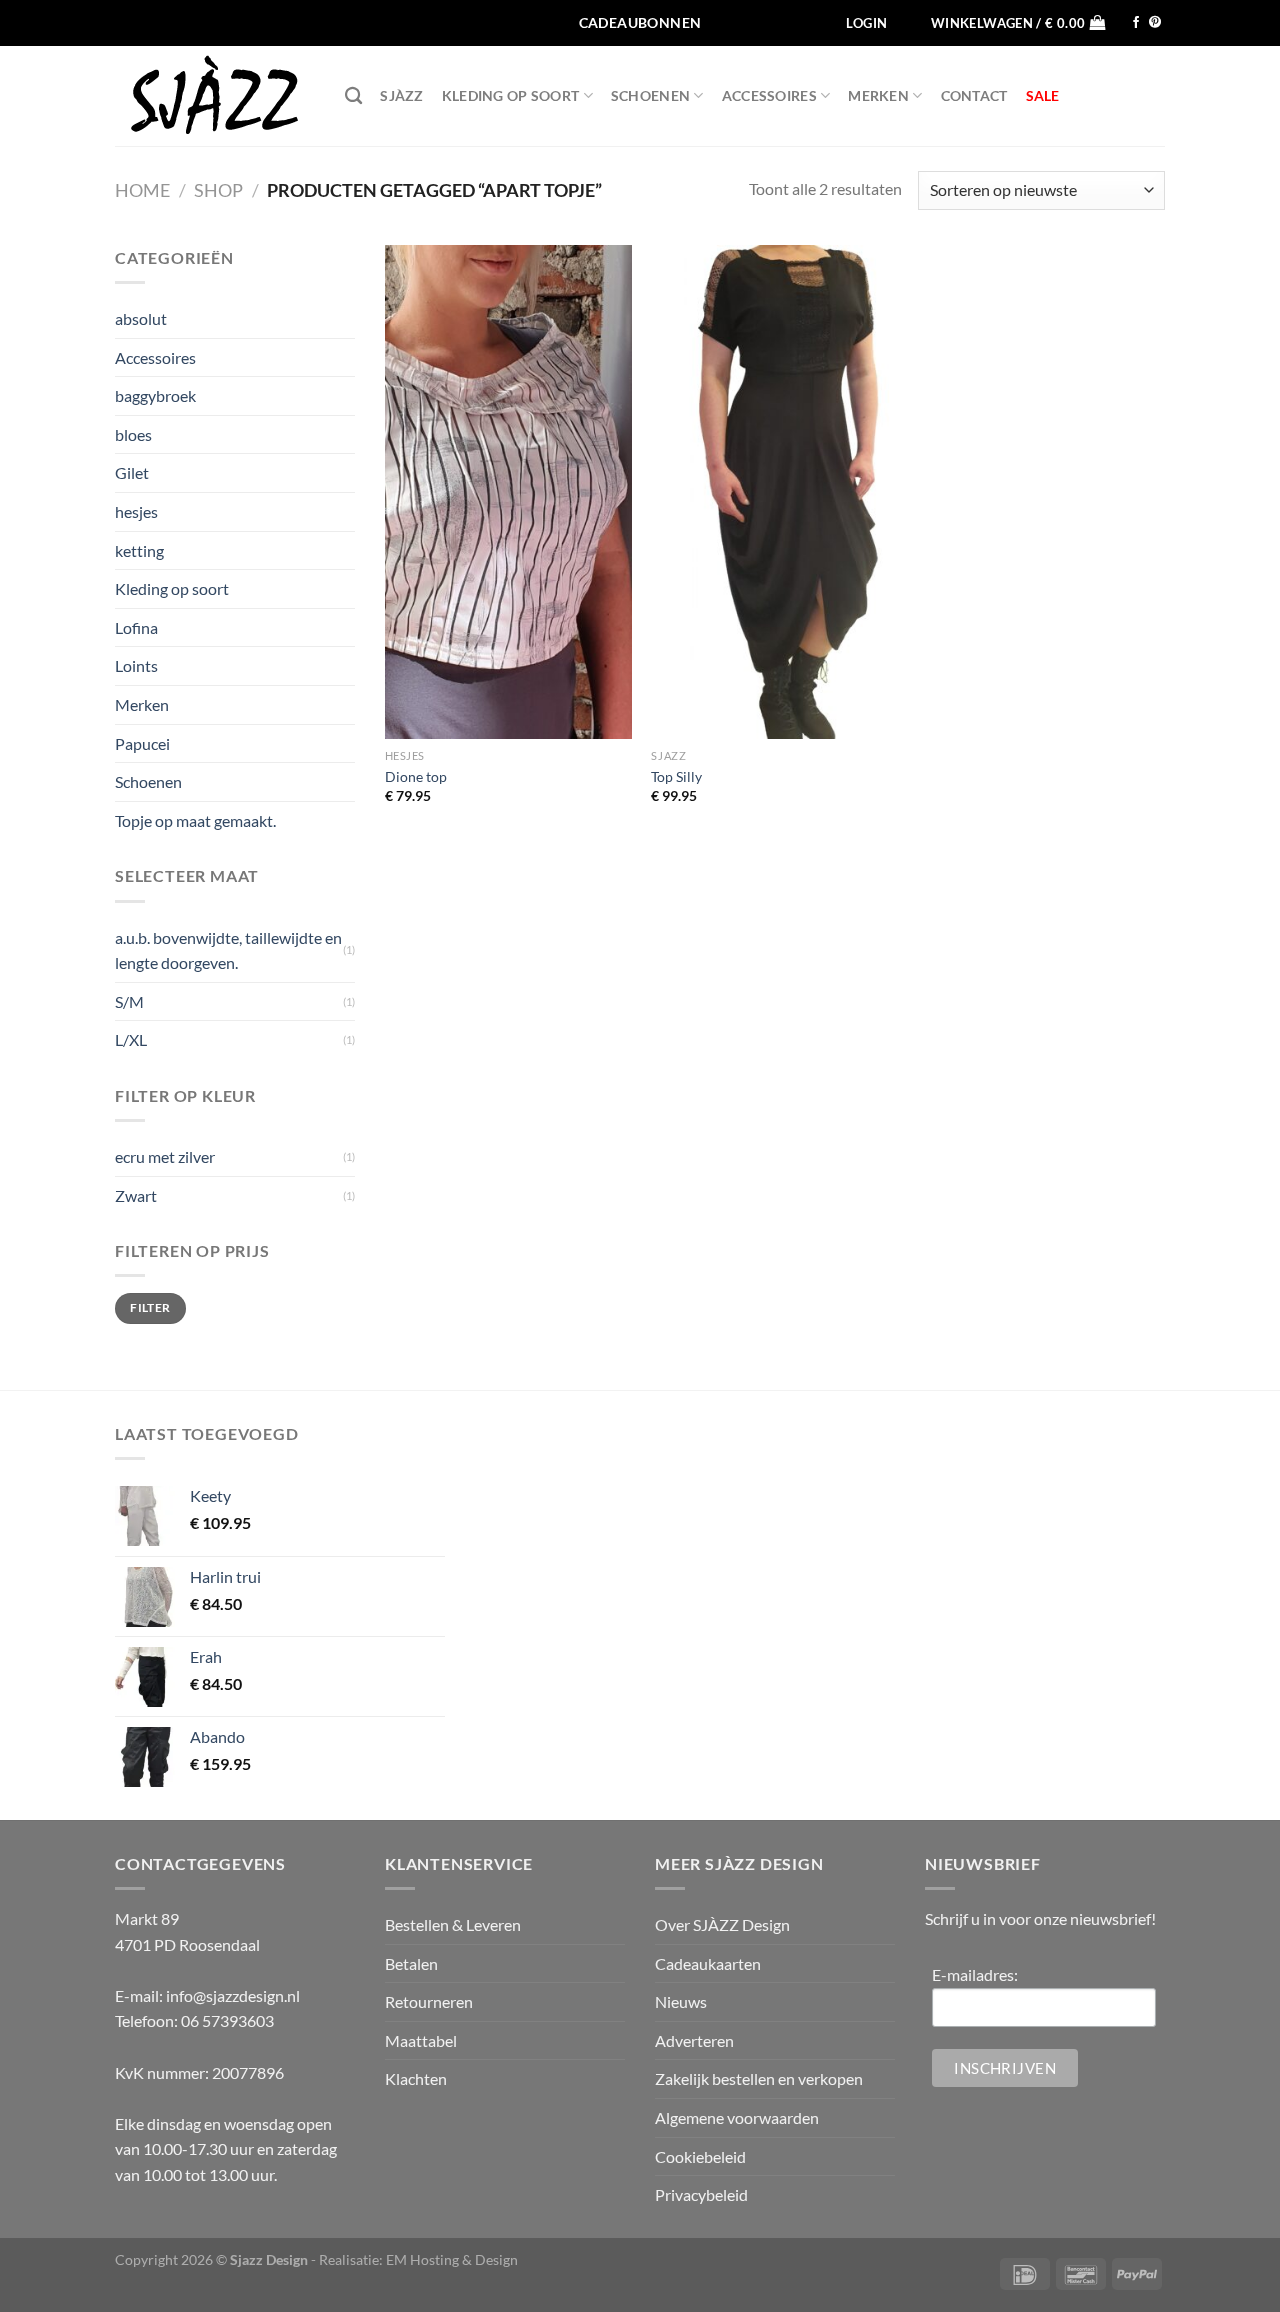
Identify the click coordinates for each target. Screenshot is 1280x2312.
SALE (1043, 95)
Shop (218, 190)
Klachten (416, 2078)
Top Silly (676, 776)
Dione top (416, 776)
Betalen (411, 1963)
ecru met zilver (165, 1156)
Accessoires (769, 95)
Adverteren (694, 2040)
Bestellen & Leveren (453, 1924)
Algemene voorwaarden (737, 2117)
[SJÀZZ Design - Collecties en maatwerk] (215, 96)
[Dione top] (508, 492)
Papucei (142, 743)
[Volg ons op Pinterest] (1155, 23)
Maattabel (421, 2040)
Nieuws (681, 2001)
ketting (139, 550)
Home (142, 190)
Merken (878, 95)
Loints (136, 665)
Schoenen (650, 95)
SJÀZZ (401, 95)
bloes (133, 434)
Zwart (136, 1195)
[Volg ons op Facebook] (1136, 23)
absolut (141, 318)
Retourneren (429, 2001)
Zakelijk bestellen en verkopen (759, 2078)
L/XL (131, 1039)
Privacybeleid (701, 2194)
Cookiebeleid (700, 2156)
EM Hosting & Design (452, 2259)
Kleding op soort (511, 95)
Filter (150, 1307)
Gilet (132, 472)
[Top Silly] (774, 492)
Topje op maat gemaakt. (195, 820)
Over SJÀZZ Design (722, 1924)
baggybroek (155, 395)
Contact (974, 95)
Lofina (136, 627)
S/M (129, 1001)
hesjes (136, 511)
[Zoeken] (353, 96)
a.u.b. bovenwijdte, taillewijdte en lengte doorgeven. (228, 950)
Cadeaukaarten (708, 1963)
